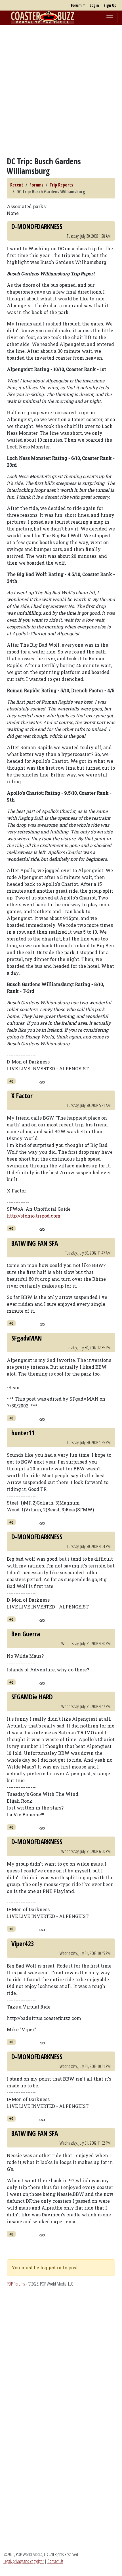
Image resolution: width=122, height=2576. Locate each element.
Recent (17, 185)
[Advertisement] (61, 91)
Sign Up (110, 5)
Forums (36, 185)
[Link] (42, 1081)
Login (94, 5)
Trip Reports (61, 185)
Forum (76, 5)
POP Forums (16, 2284)
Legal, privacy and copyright (24, 2561)
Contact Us (55, 2561)
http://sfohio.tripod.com (34, 1216)
